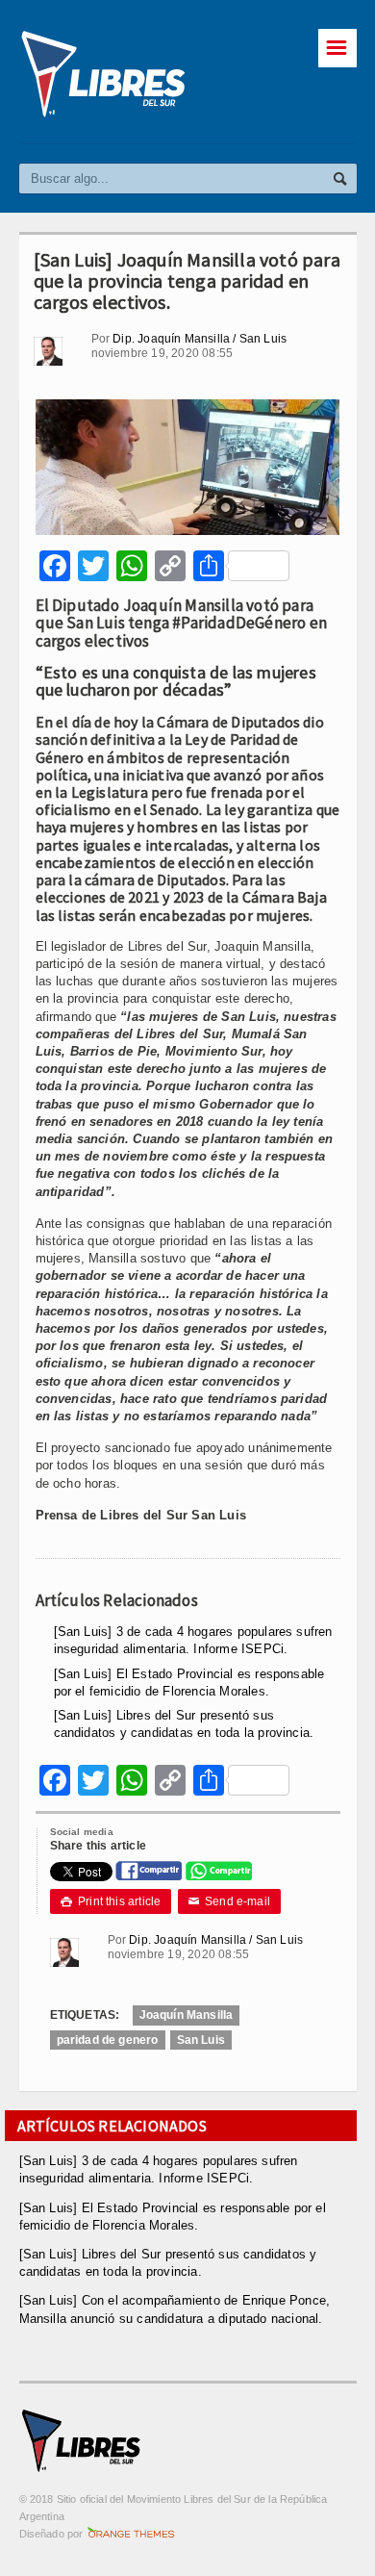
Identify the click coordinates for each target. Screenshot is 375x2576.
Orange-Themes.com (131, 2534)
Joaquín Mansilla (187, 2015)
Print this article (111, 1901)
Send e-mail (230, 1901)
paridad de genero (108, 2040)
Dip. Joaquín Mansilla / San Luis (200, 339)
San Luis (201, 2040)
